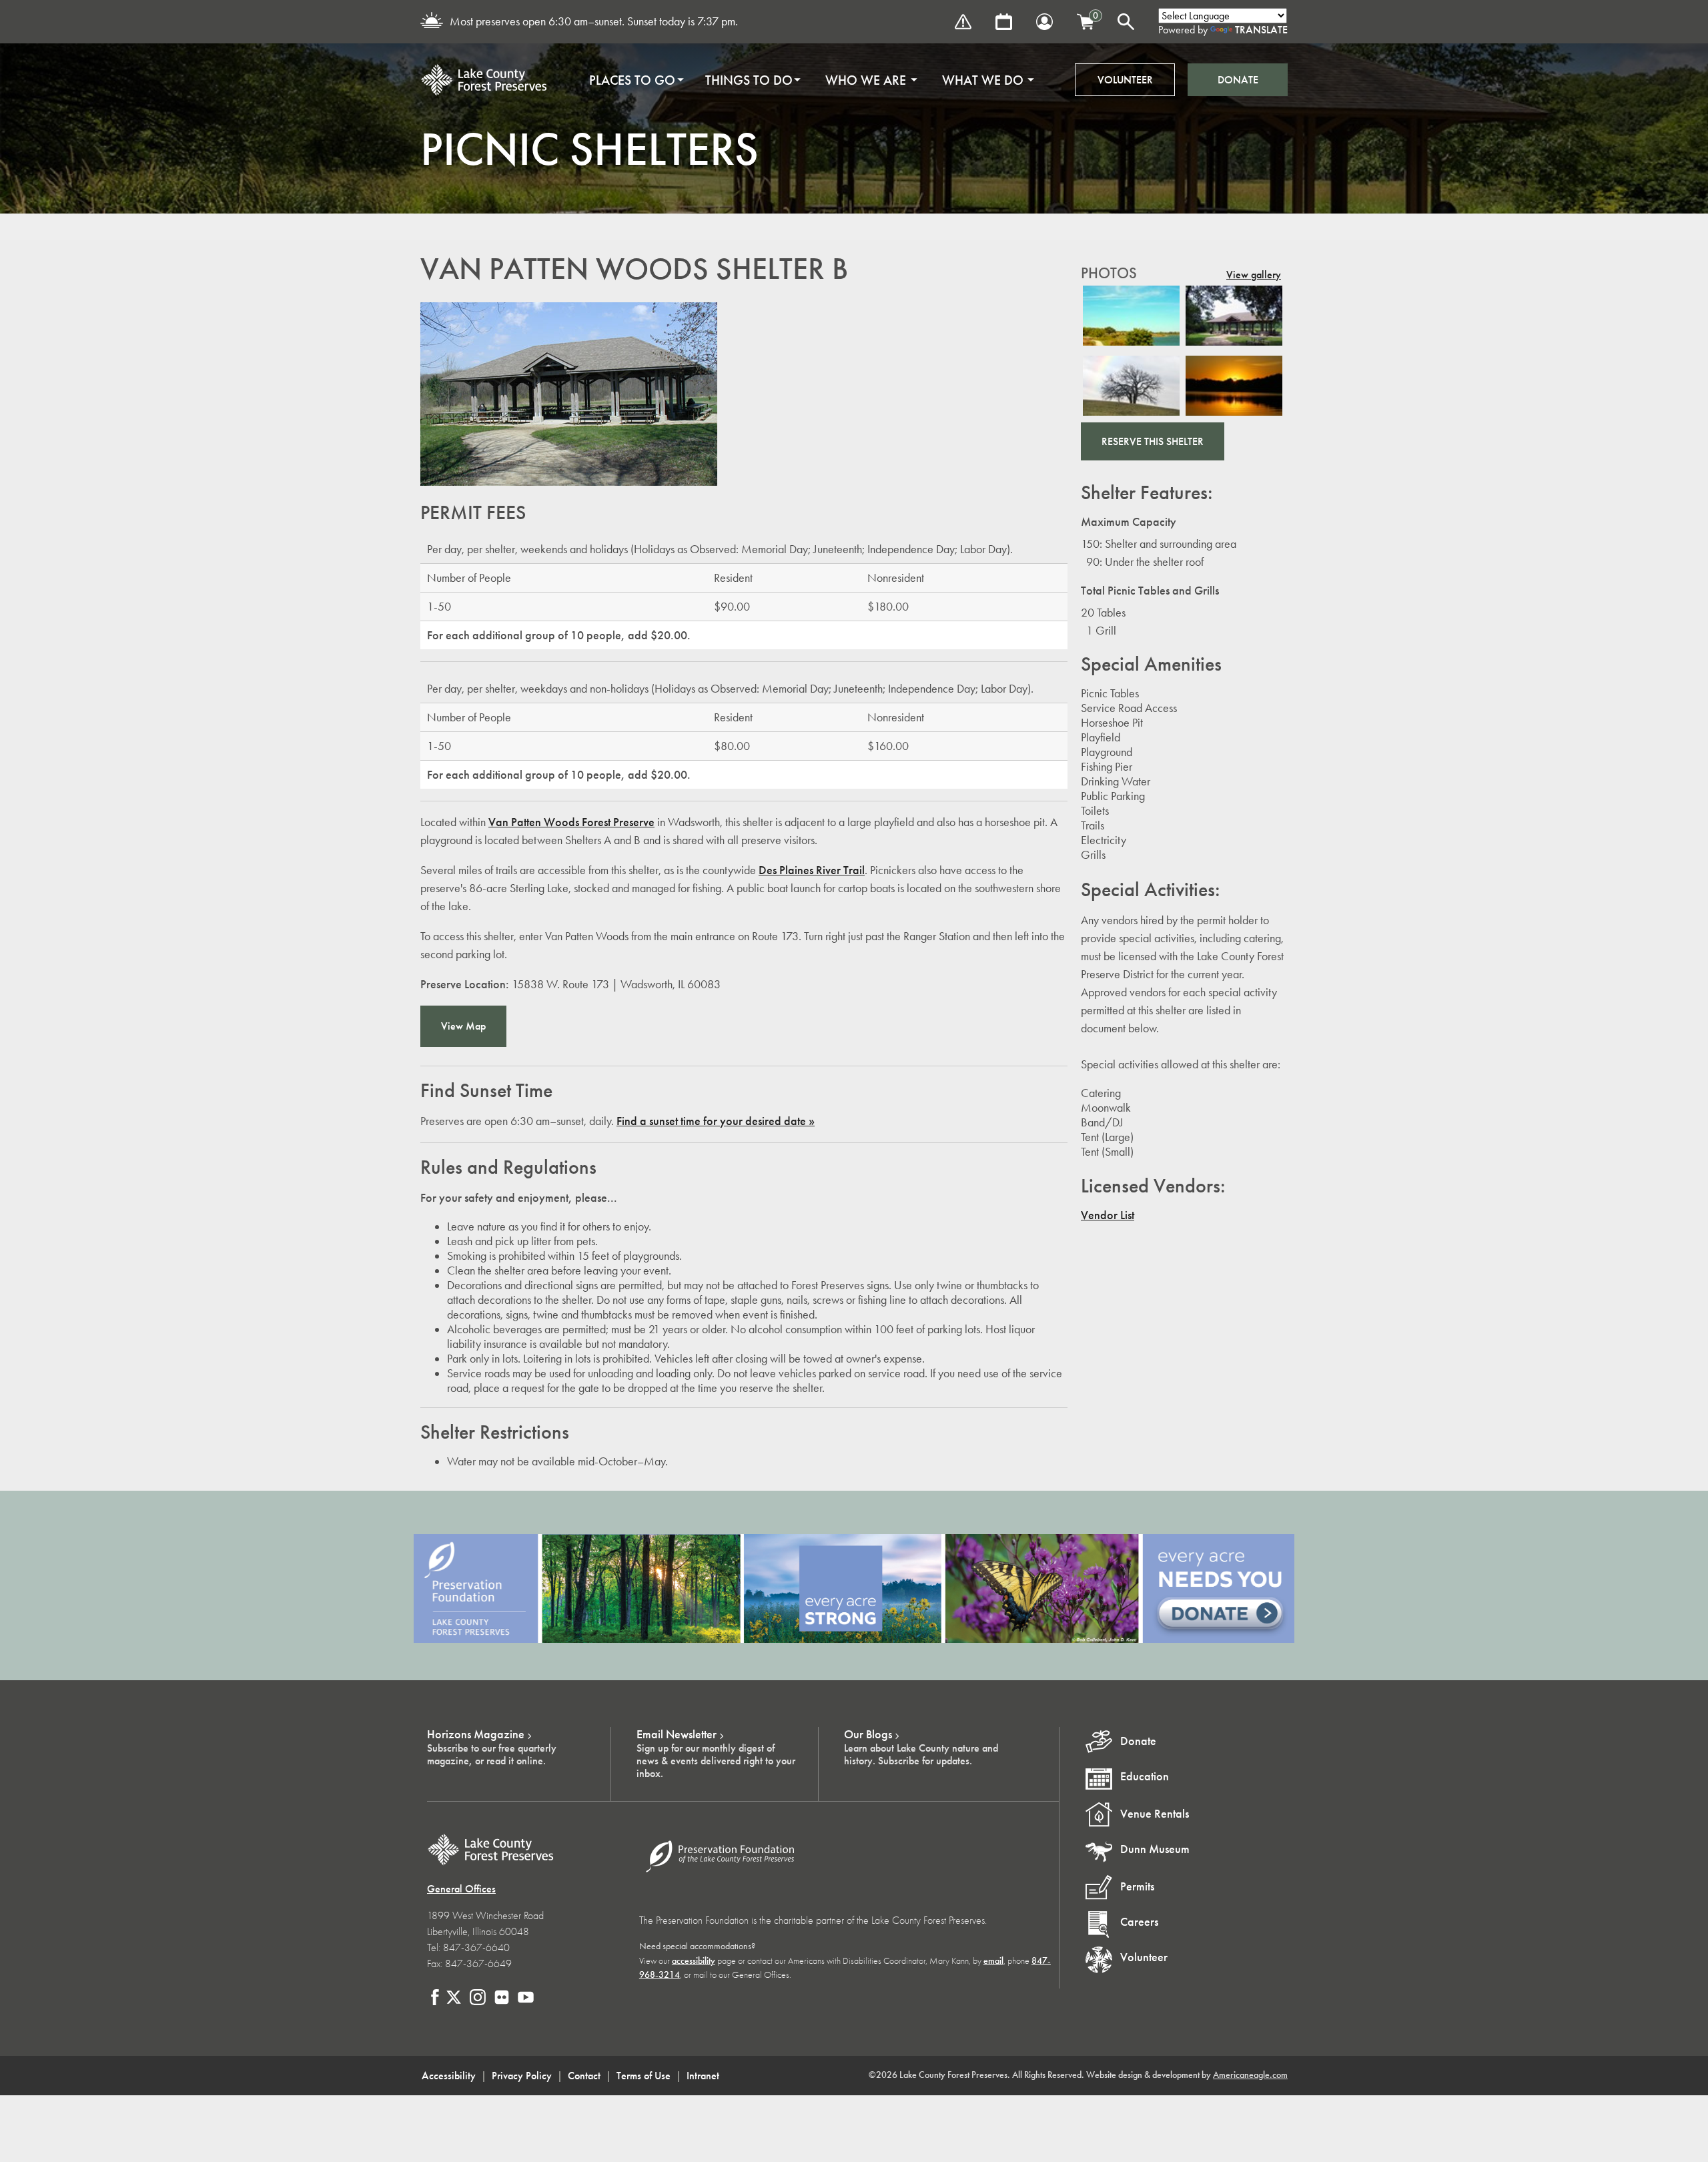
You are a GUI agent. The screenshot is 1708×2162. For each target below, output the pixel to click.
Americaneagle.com (1250, 2075)
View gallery (1254, 275)
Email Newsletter (677, 1734)
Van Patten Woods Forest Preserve (571, 822)
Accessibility (449, 2076)
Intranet (703, 2076)
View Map (463, 1026)
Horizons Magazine (476, 1734)
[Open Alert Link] (963, 22)
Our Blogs (868, 1734)
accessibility (694, 1961)
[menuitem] (632, 80)
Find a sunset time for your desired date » (716, 1121)
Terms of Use (644, 2076)
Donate (1238, 80)
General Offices (461, 1889)
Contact (584, 2076)
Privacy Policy (522, 2076)
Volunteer (1125, 80)
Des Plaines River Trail (812, 870)
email (993, 1961)
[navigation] (807, 80)
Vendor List (1108, 1215)
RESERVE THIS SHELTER (1153, 441)
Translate (1261, 30)
